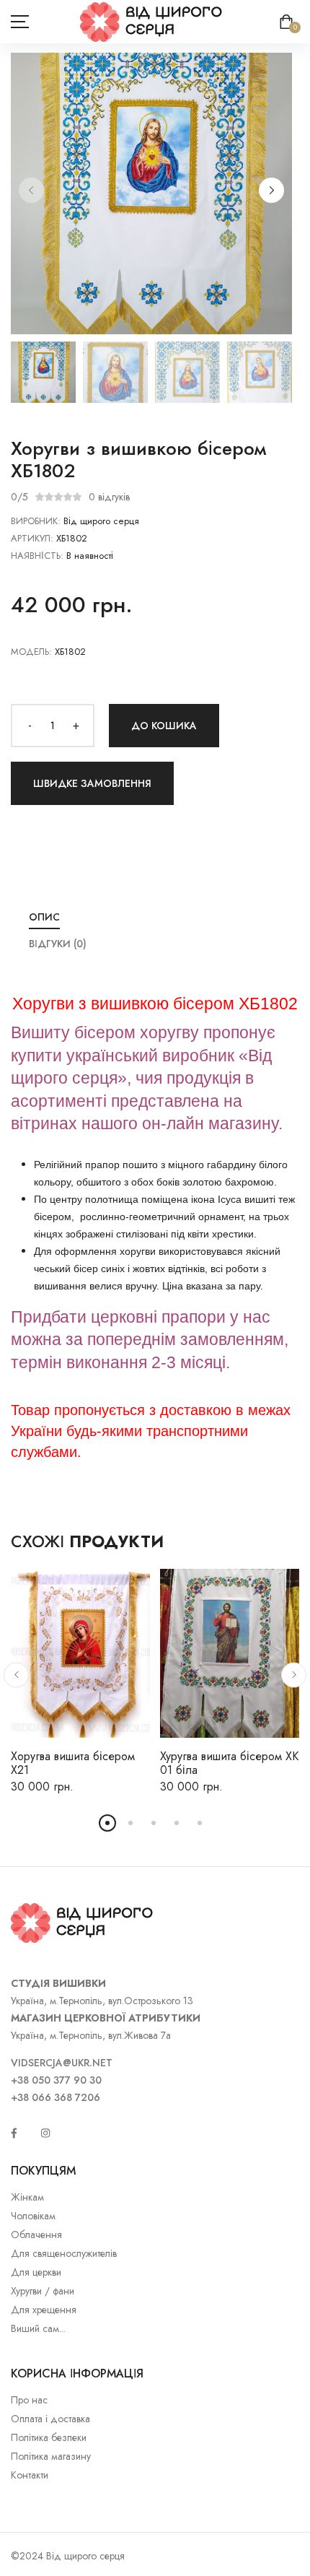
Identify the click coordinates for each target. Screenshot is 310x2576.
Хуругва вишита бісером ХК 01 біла (229, 1763)
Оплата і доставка (50, 2419)
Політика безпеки (49, 2437)
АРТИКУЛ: (32, 538)
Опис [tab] (44, 917)
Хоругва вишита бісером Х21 (73, 1763)
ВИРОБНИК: (36, 521)
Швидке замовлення (92, 783)
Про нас (29, 2400)
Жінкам (27, 2197)
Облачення (36, 2235)
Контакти (30, 2475)
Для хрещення (44, 2310)
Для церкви (36, 2272)
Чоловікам (33, 2216)
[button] (271, 190)
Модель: (31, 652)
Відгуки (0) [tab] (58, 944)
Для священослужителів (64, 2253)
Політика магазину (51, 2456)
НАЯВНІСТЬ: (37, 556)
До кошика (164, 726)
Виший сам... (38, 2328)
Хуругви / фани (43, 2291)
